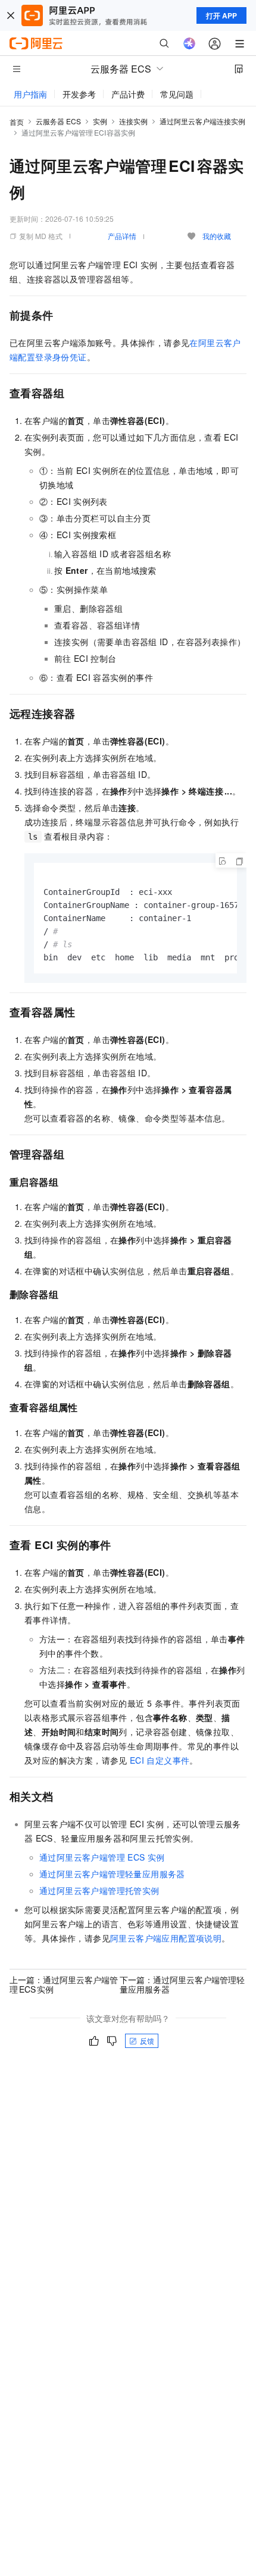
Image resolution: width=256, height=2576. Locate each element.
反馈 (147, 2041)
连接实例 (133, 121)
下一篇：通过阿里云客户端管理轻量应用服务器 (182, 1984)
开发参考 (79, 94)
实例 (100, 121)
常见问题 (177, 94)
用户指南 (30, 94)
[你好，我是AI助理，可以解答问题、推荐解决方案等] (189, 43)
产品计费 (128, 94)
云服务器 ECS (58, 121)
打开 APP (221, 15)
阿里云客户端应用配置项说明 (166, 1938)
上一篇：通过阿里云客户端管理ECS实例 (64, 1984)
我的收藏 (217, 236)
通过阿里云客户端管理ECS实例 (102, 1857)
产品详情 (122, 236)
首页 (17, 122)
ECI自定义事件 (160, 1760)
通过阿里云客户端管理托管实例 (99, 1890)
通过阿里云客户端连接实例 (202, 121)
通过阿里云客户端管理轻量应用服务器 (112, 1874)
